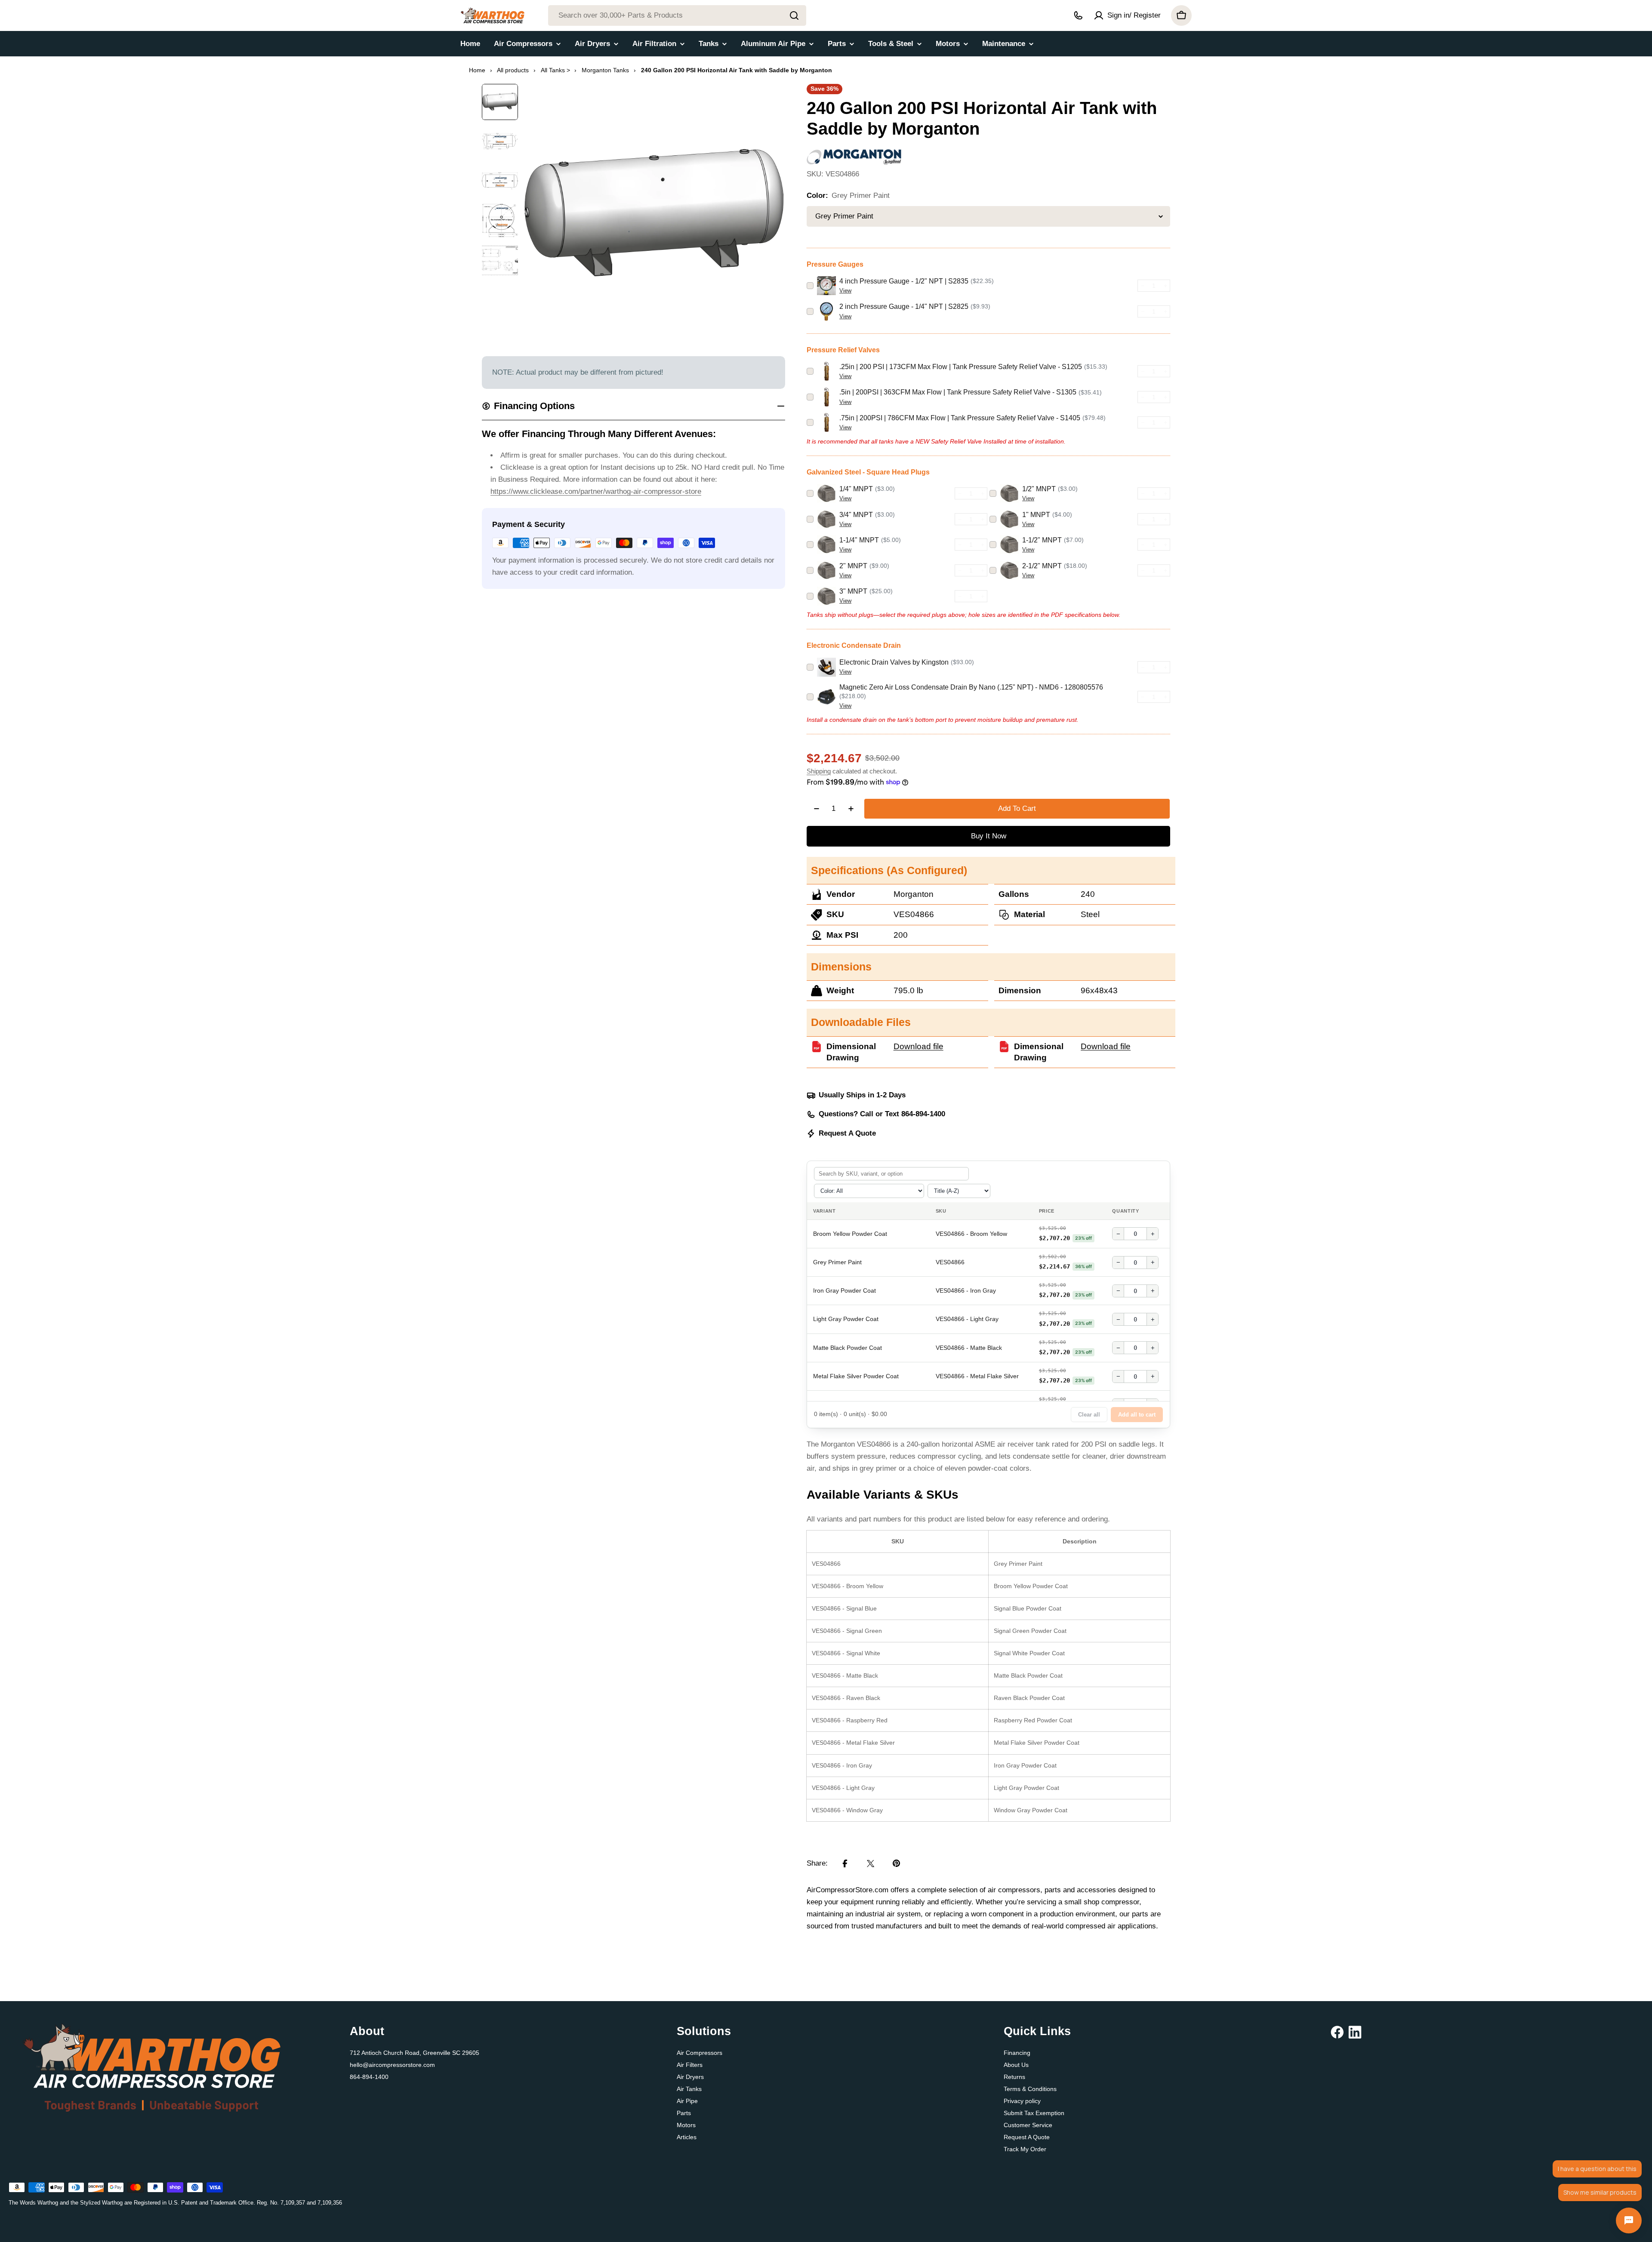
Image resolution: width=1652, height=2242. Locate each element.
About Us (1016, 2065)
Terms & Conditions (1030, 2089)
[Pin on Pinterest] (897, 1863)
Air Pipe (687, 2101)
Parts (684, 2113)
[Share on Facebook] (845, 1863)
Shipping (819, 771)
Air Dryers (690, 2077)
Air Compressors (700, 2053)
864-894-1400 (369, 2077)
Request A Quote (847, 1133)
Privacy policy (1022, 2101)
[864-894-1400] (1078, 15)
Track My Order (1025, 2149)
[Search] (794, 15)
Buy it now (989, 836)
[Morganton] (854, 155)
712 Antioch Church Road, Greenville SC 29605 (415, 2053)
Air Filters (690, 2065)
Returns (1014, 2077)
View (845, 291)
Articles (687, 2137)
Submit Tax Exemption (1034, 2113)
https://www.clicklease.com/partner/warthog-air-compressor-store (596, 491)
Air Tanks (689, 2089)
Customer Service (1028, 2125)
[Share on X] (871, 1863)
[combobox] (677, 15)
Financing (1017, 2053)
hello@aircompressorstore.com (392, 2065)
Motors (686, 2125)
